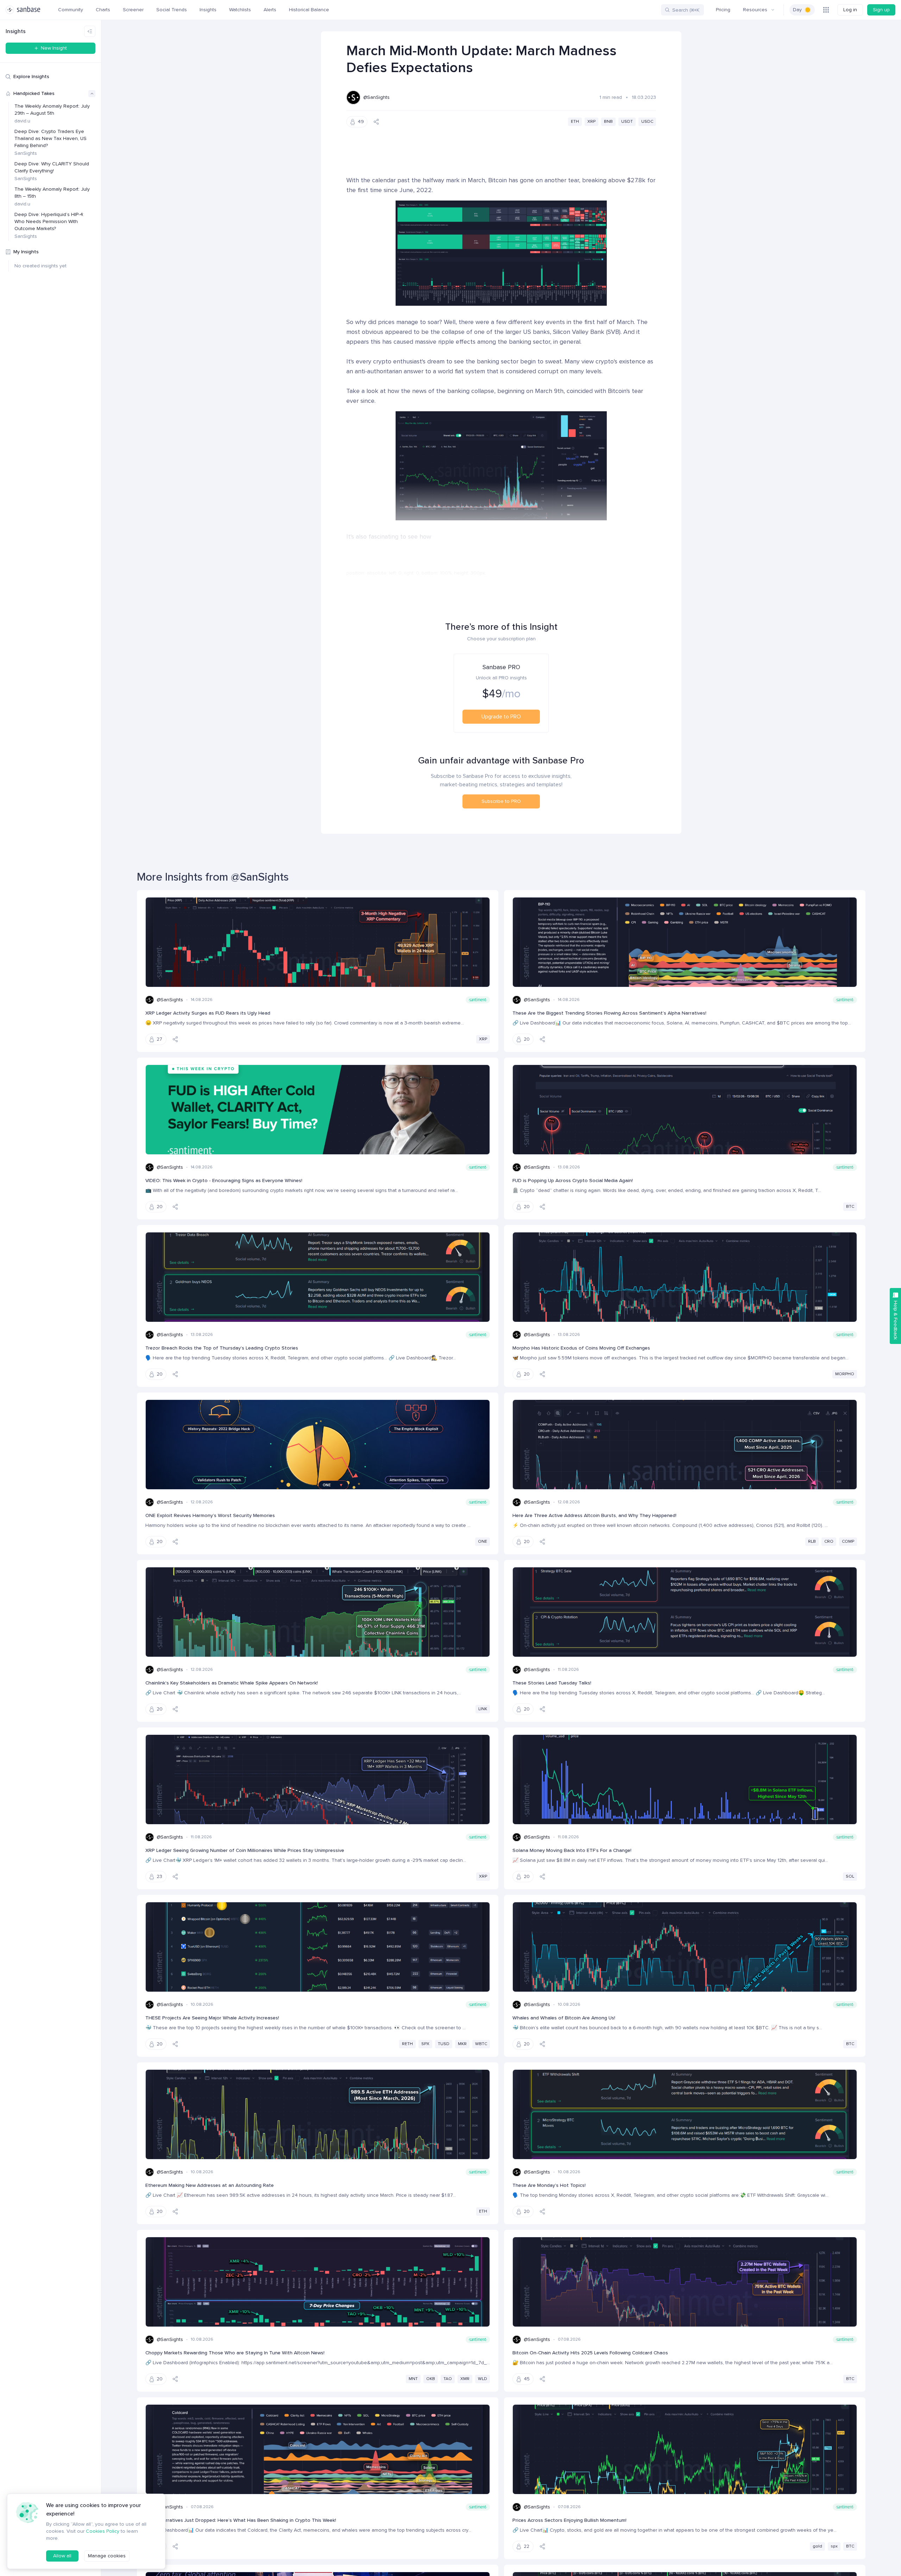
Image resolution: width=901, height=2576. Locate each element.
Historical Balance (309, 10)
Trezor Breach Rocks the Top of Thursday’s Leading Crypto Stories (222, 1348)
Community (71, 10)
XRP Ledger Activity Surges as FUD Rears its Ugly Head (208, 1013)
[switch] (802, 10)
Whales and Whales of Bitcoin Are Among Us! (564, 2018)
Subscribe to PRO (501, 801)
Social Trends (172, 10)
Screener (133, 10)
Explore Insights (31, 77)
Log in (850, 10)
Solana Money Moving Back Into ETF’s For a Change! (572, 1850)
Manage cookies (107, 2556)
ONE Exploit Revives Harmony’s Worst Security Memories (210, 1515)
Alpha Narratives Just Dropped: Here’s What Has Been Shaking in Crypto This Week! (241, 2520)
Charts (103, 10)
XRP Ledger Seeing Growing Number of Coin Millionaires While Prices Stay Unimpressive (245, 1850)
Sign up (881, 10)
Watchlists (240, 10)
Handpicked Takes (34, 93)
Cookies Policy (103, 2531)
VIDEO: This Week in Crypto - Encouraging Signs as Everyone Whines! (224, 1181)
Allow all (62, 2556)
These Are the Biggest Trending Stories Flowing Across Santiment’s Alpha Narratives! (609, 1013)
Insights (208, 10)
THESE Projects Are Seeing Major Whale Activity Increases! (212, 2018)
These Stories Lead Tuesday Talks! (552, 1683)
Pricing (723, 10)
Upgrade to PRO (501, 717)
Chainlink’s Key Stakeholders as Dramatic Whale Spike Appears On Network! (232, 1683)
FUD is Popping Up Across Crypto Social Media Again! (573, 1181)
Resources (755, 10)
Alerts (270, 10)
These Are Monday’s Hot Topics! (549, 2185)
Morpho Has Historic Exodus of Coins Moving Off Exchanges (581, 1348)
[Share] (376, 122)
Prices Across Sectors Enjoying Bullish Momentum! (569, 2520)
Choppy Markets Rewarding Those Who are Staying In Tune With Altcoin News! (235, 2353)
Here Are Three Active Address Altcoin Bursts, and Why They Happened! (594, 1515)
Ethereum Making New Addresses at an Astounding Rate (210, 2185)
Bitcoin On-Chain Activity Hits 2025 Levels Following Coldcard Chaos (590, 2353)
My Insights (26, 252)
